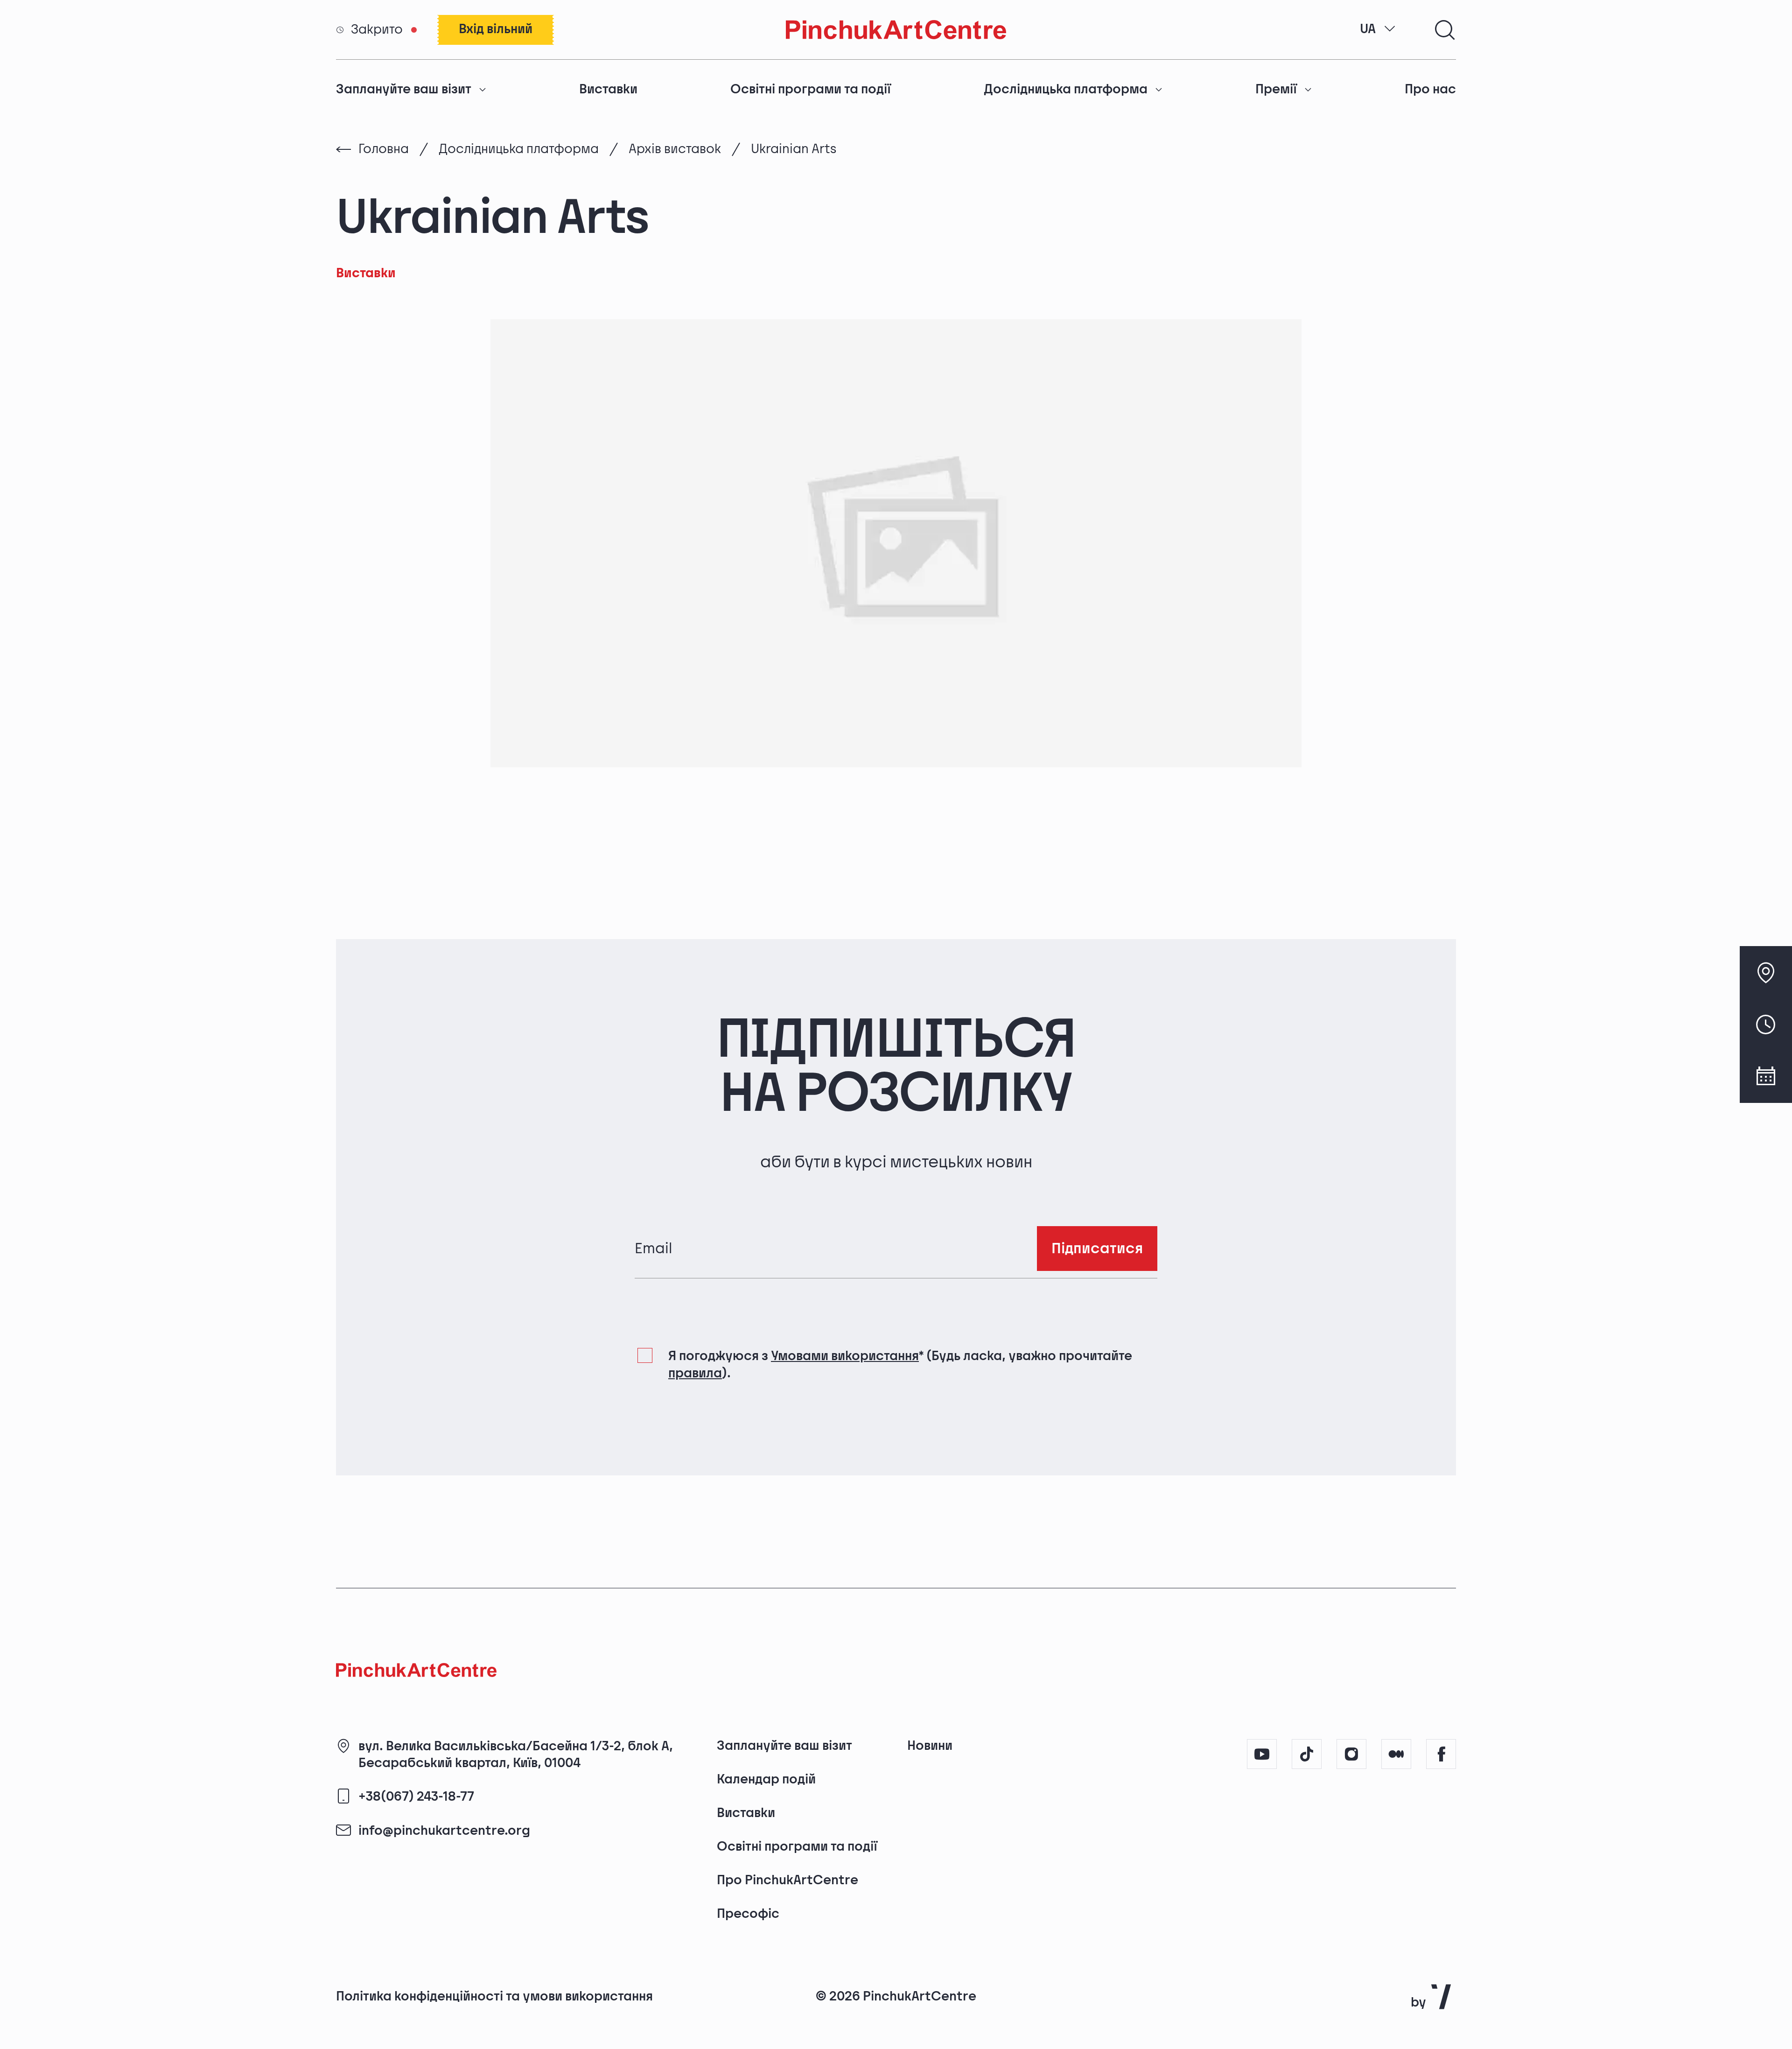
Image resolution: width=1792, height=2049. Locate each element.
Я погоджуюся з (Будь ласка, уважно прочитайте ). (900, 1365)
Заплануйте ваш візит (404, 89)
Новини (930, 1746)
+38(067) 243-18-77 (416, 1797)
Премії (1276, 89)
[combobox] (1378, 29)
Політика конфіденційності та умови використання (494, 1996)
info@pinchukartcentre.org (444, 1831)
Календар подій (766, 1779)
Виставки (608, 89)
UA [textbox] (1368, 29)
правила (695, 1373)
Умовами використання (845, 1356)
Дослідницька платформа (1066, 89)
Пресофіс (748, 1914)
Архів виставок (675, 149)
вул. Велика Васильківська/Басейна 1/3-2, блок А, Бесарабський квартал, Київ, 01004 (516, 1755)
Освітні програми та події (811, 89)
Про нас (1430, 89)
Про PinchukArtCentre (787, 1880)
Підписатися (1097, 1249)
